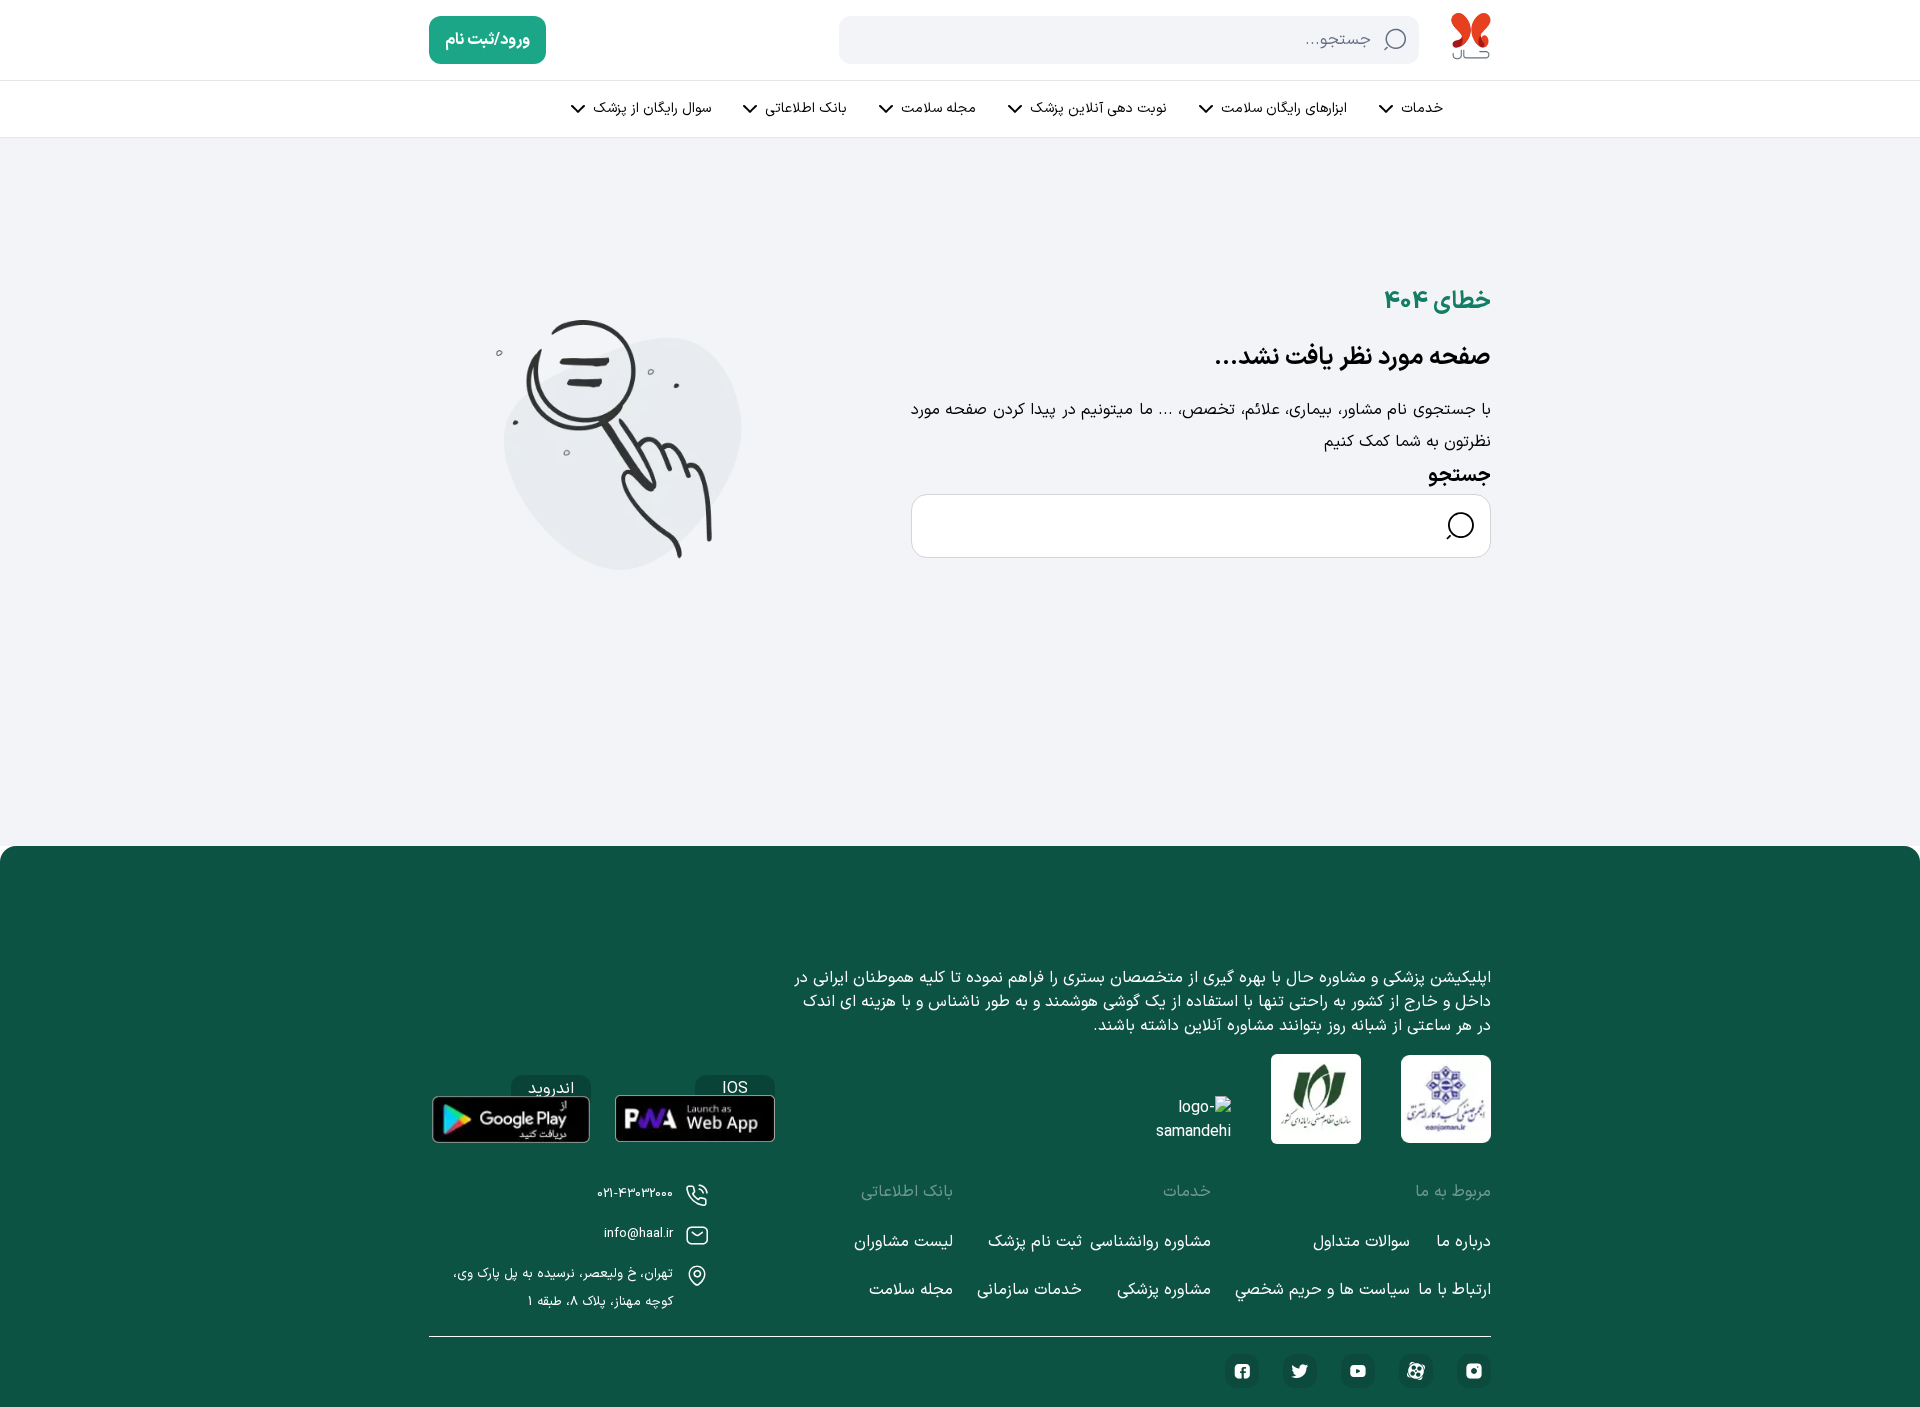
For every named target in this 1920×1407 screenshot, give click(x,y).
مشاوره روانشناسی (1150, 1242)
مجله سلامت (938, 108)
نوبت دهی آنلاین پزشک (1098, 108)
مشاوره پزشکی (1164, 1290)
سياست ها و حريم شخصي (1322, 1290)
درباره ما (1463, 1242)
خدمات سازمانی (1029, 1290)
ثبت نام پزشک (1035, 1242)
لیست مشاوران (903, 1242)
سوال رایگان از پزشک (652, 108)
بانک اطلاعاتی (806, 108)
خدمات (1422, 108)
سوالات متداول (1361, 1242)
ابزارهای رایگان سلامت (1284, 108)
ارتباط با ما (1454, 1290)
